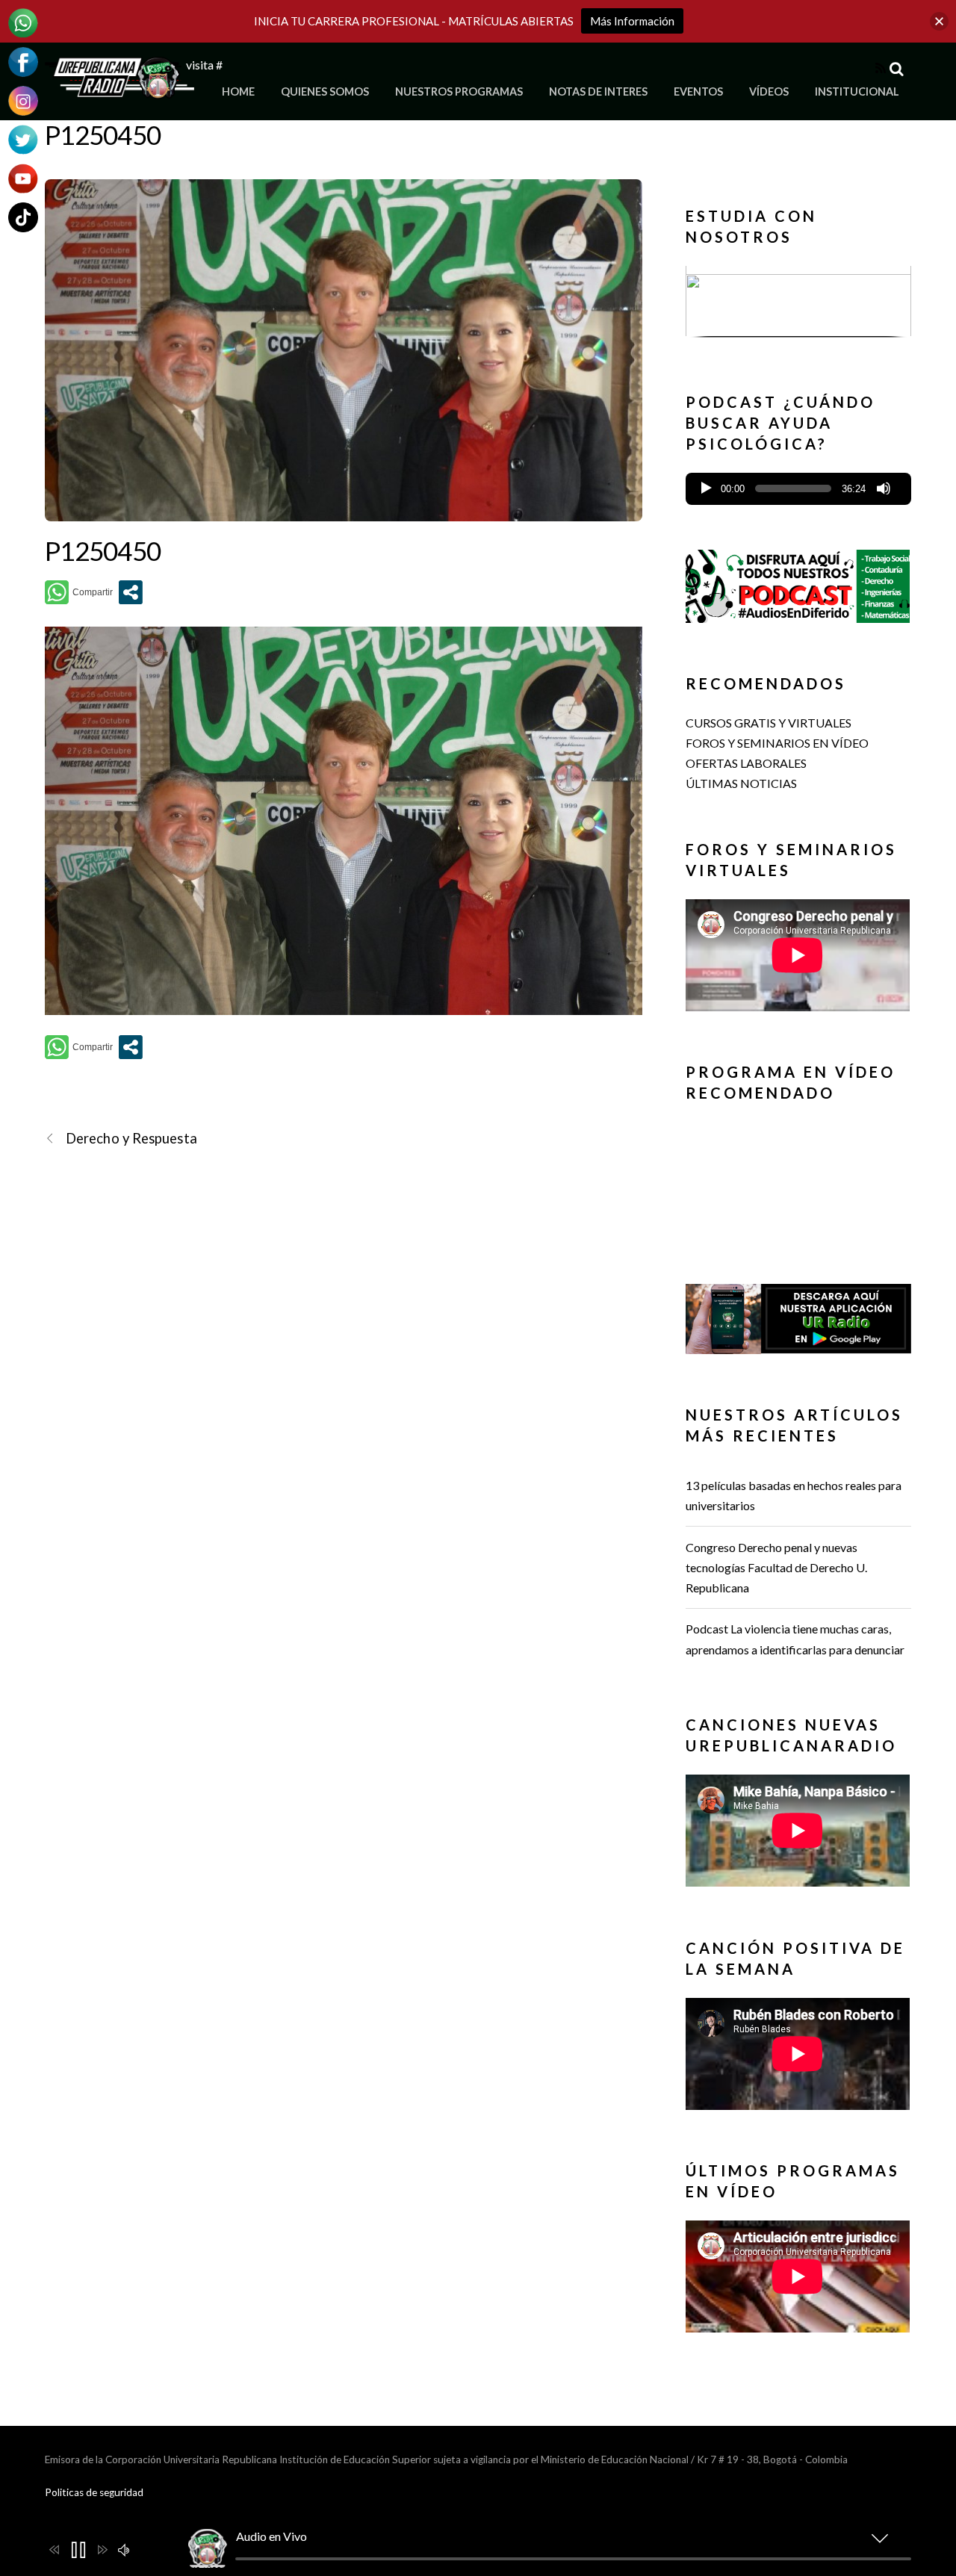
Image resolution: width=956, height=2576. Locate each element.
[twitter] (23, 138)
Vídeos (769, 91)
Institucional (857, 91)
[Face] (23, 60)
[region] (798, 306)
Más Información (632, 21)
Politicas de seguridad (94, 2492)
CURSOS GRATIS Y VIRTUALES (769, 723)
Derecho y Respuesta (131, 1138)
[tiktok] (23, 215)
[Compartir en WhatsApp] (79, 592)
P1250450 (103, 134)
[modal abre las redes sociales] (131, 592)
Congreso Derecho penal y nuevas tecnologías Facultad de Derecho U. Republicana (776, 1567)
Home (238, 91)
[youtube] (23, 177)
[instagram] (23, 99)
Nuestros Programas (459, 91)
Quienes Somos (325, 91)
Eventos (698, 91)
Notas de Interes (598, 91)
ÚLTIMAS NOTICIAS (741, 783)
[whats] (23, 21)
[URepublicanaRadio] (119, 90)
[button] (798, 301)
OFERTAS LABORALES (746, 763)
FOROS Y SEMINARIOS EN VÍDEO (777, 743)
